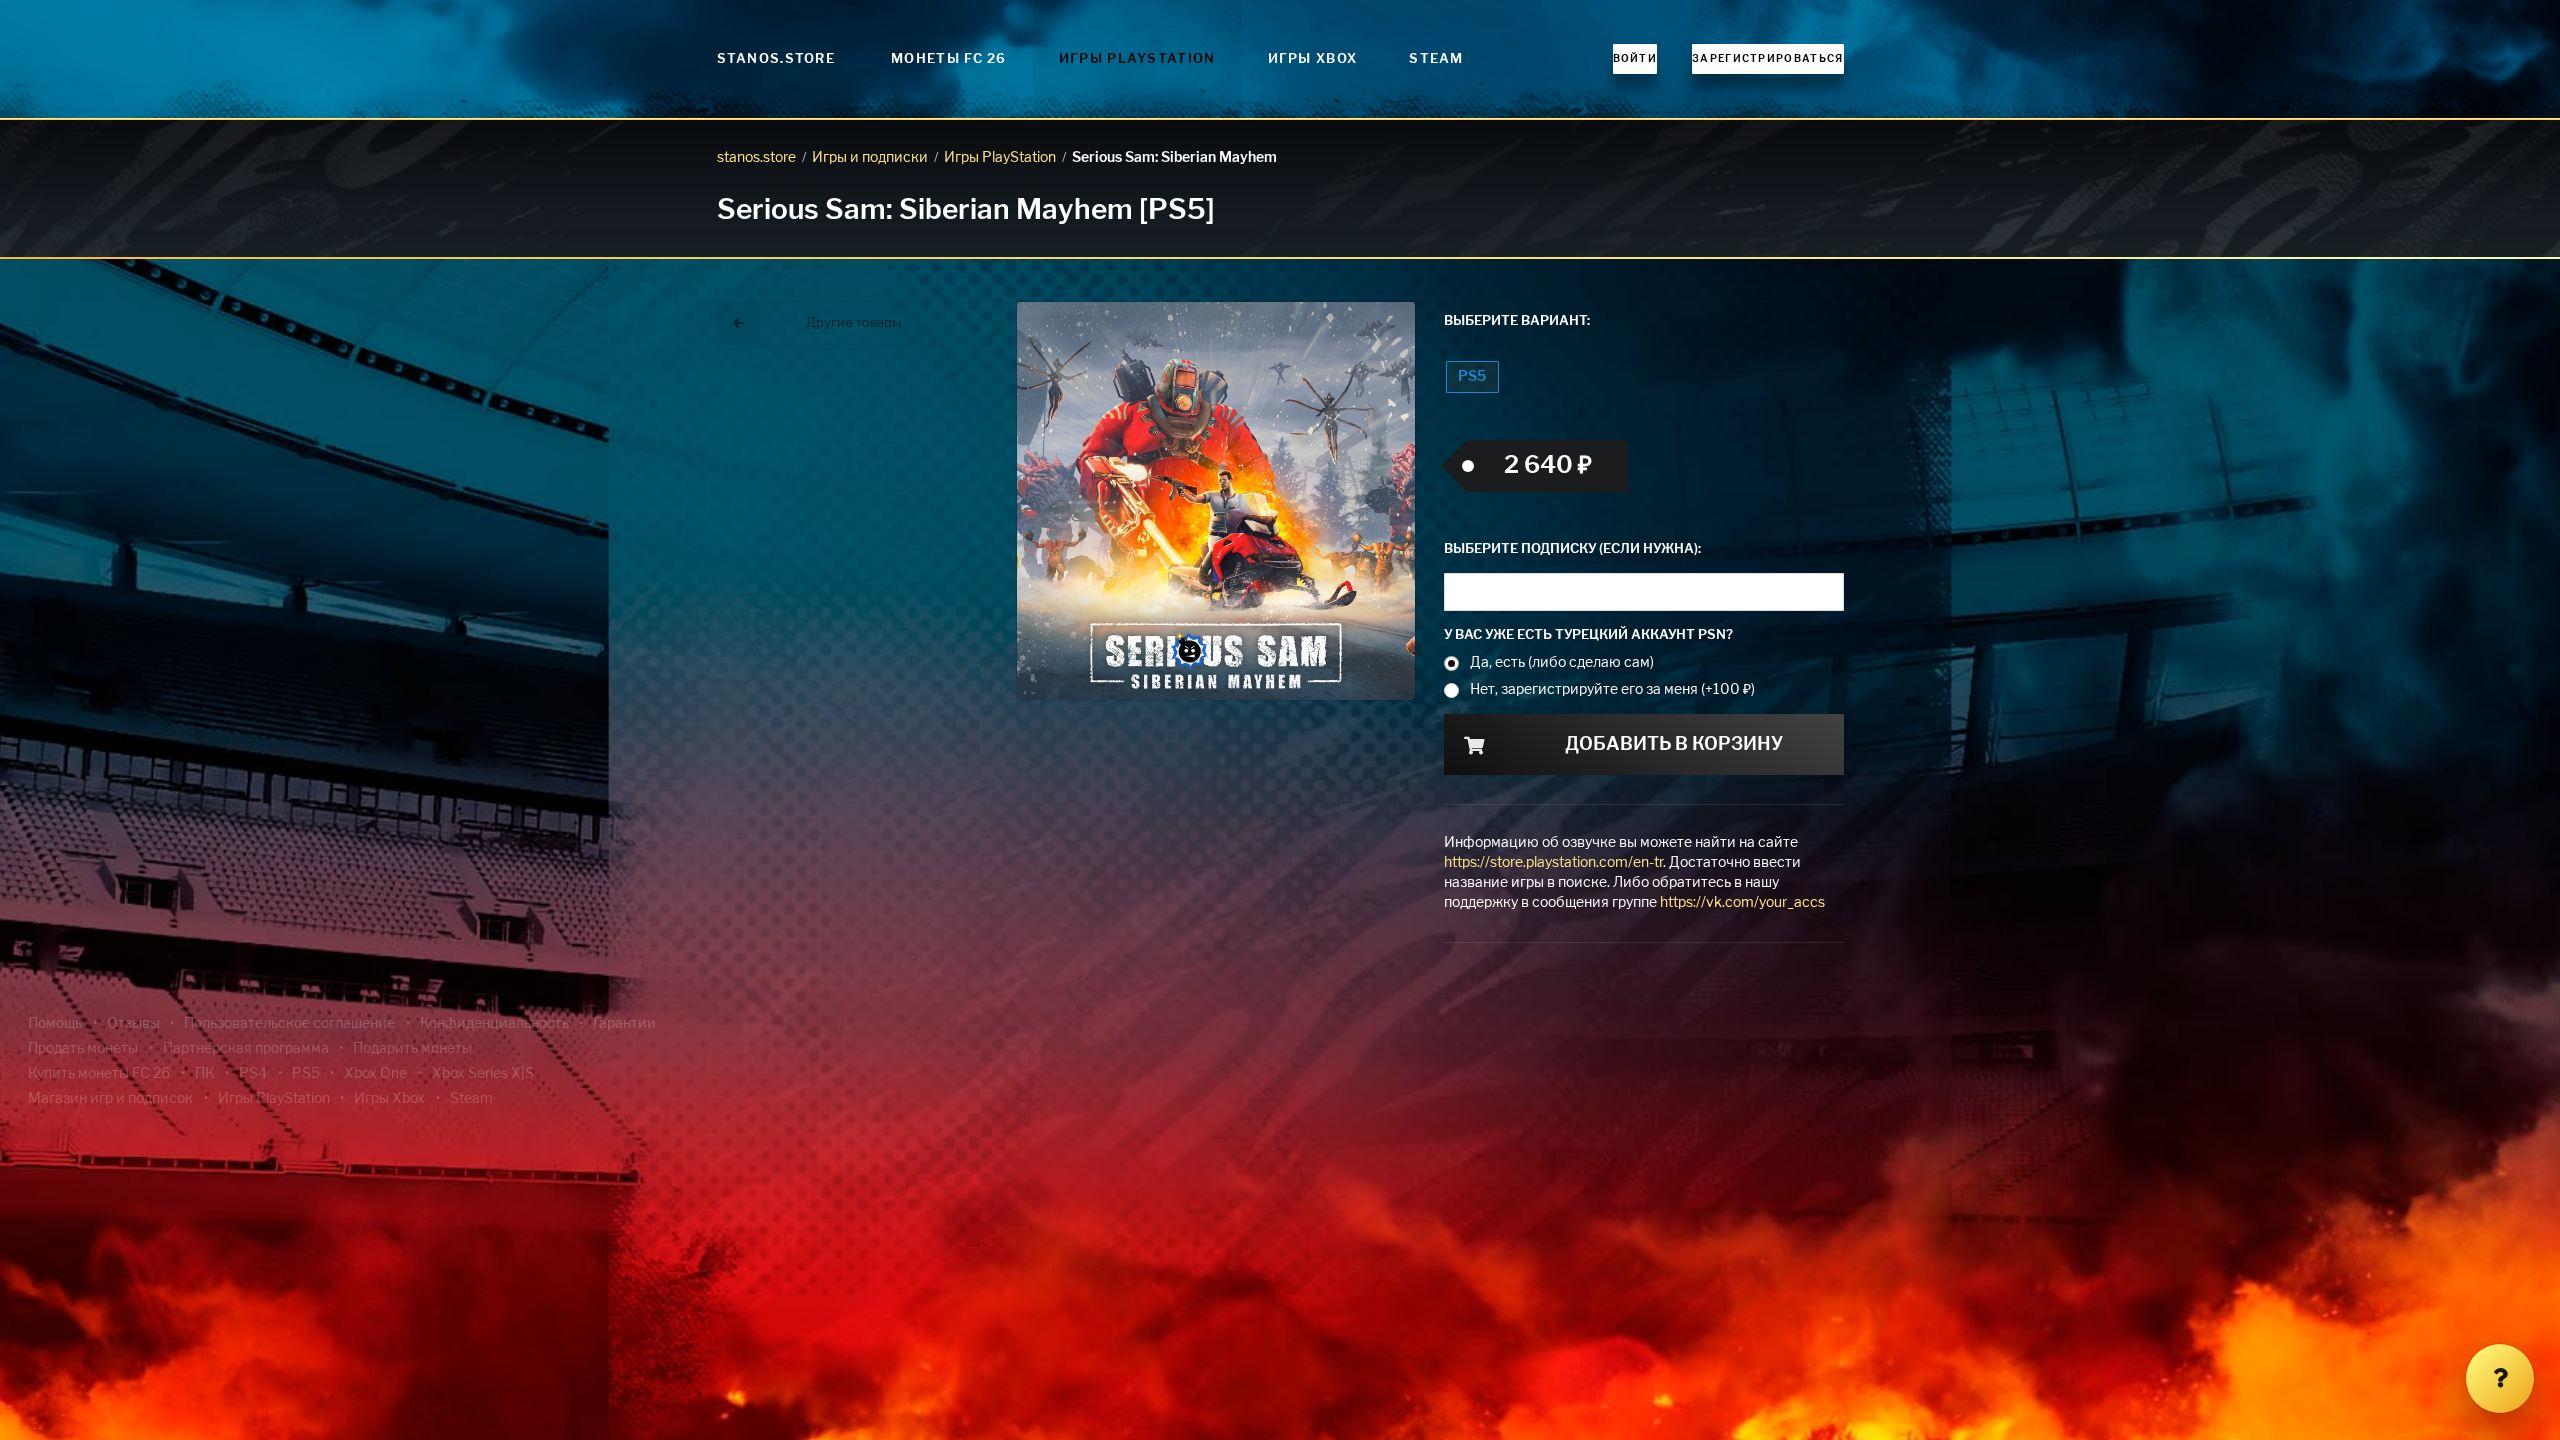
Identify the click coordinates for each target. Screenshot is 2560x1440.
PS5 (1472, 377)
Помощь (55, 1024)
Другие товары (853, 323)
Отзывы (133, 1024)
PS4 (253, 1074)
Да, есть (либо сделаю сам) (1562, 663)
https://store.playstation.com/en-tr (1553, 863)
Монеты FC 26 (949, 59)
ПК (205, 1074)
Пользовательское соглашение (289, 1024)
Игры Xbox (1313, 59)
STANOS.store (776, 59)
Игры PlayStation (1137, 59)
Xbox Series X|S (483, 1074)
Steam (1436, 59)
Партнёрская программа (246, 1049)
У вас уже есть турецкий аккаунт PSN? (1588, 635)
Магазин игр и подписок (110, 1099)
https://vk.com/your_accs (1742, 903)
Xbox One (375, 1074)
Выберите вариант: (1517, 321)
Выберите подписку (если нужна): (1572, 549)
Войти (1635, 59)
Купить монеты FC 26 (99, 1074)
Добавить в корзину (1674, 745)
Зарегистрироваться (1767, 59)
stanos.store (756, 158)
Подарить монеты (412, 1049)
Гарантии (624, 1024)
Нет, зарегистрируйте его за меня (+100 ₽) (1612, 690)
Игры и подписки (870, 158)
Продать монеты (83, 1049)
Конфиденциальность (494, 1024)
